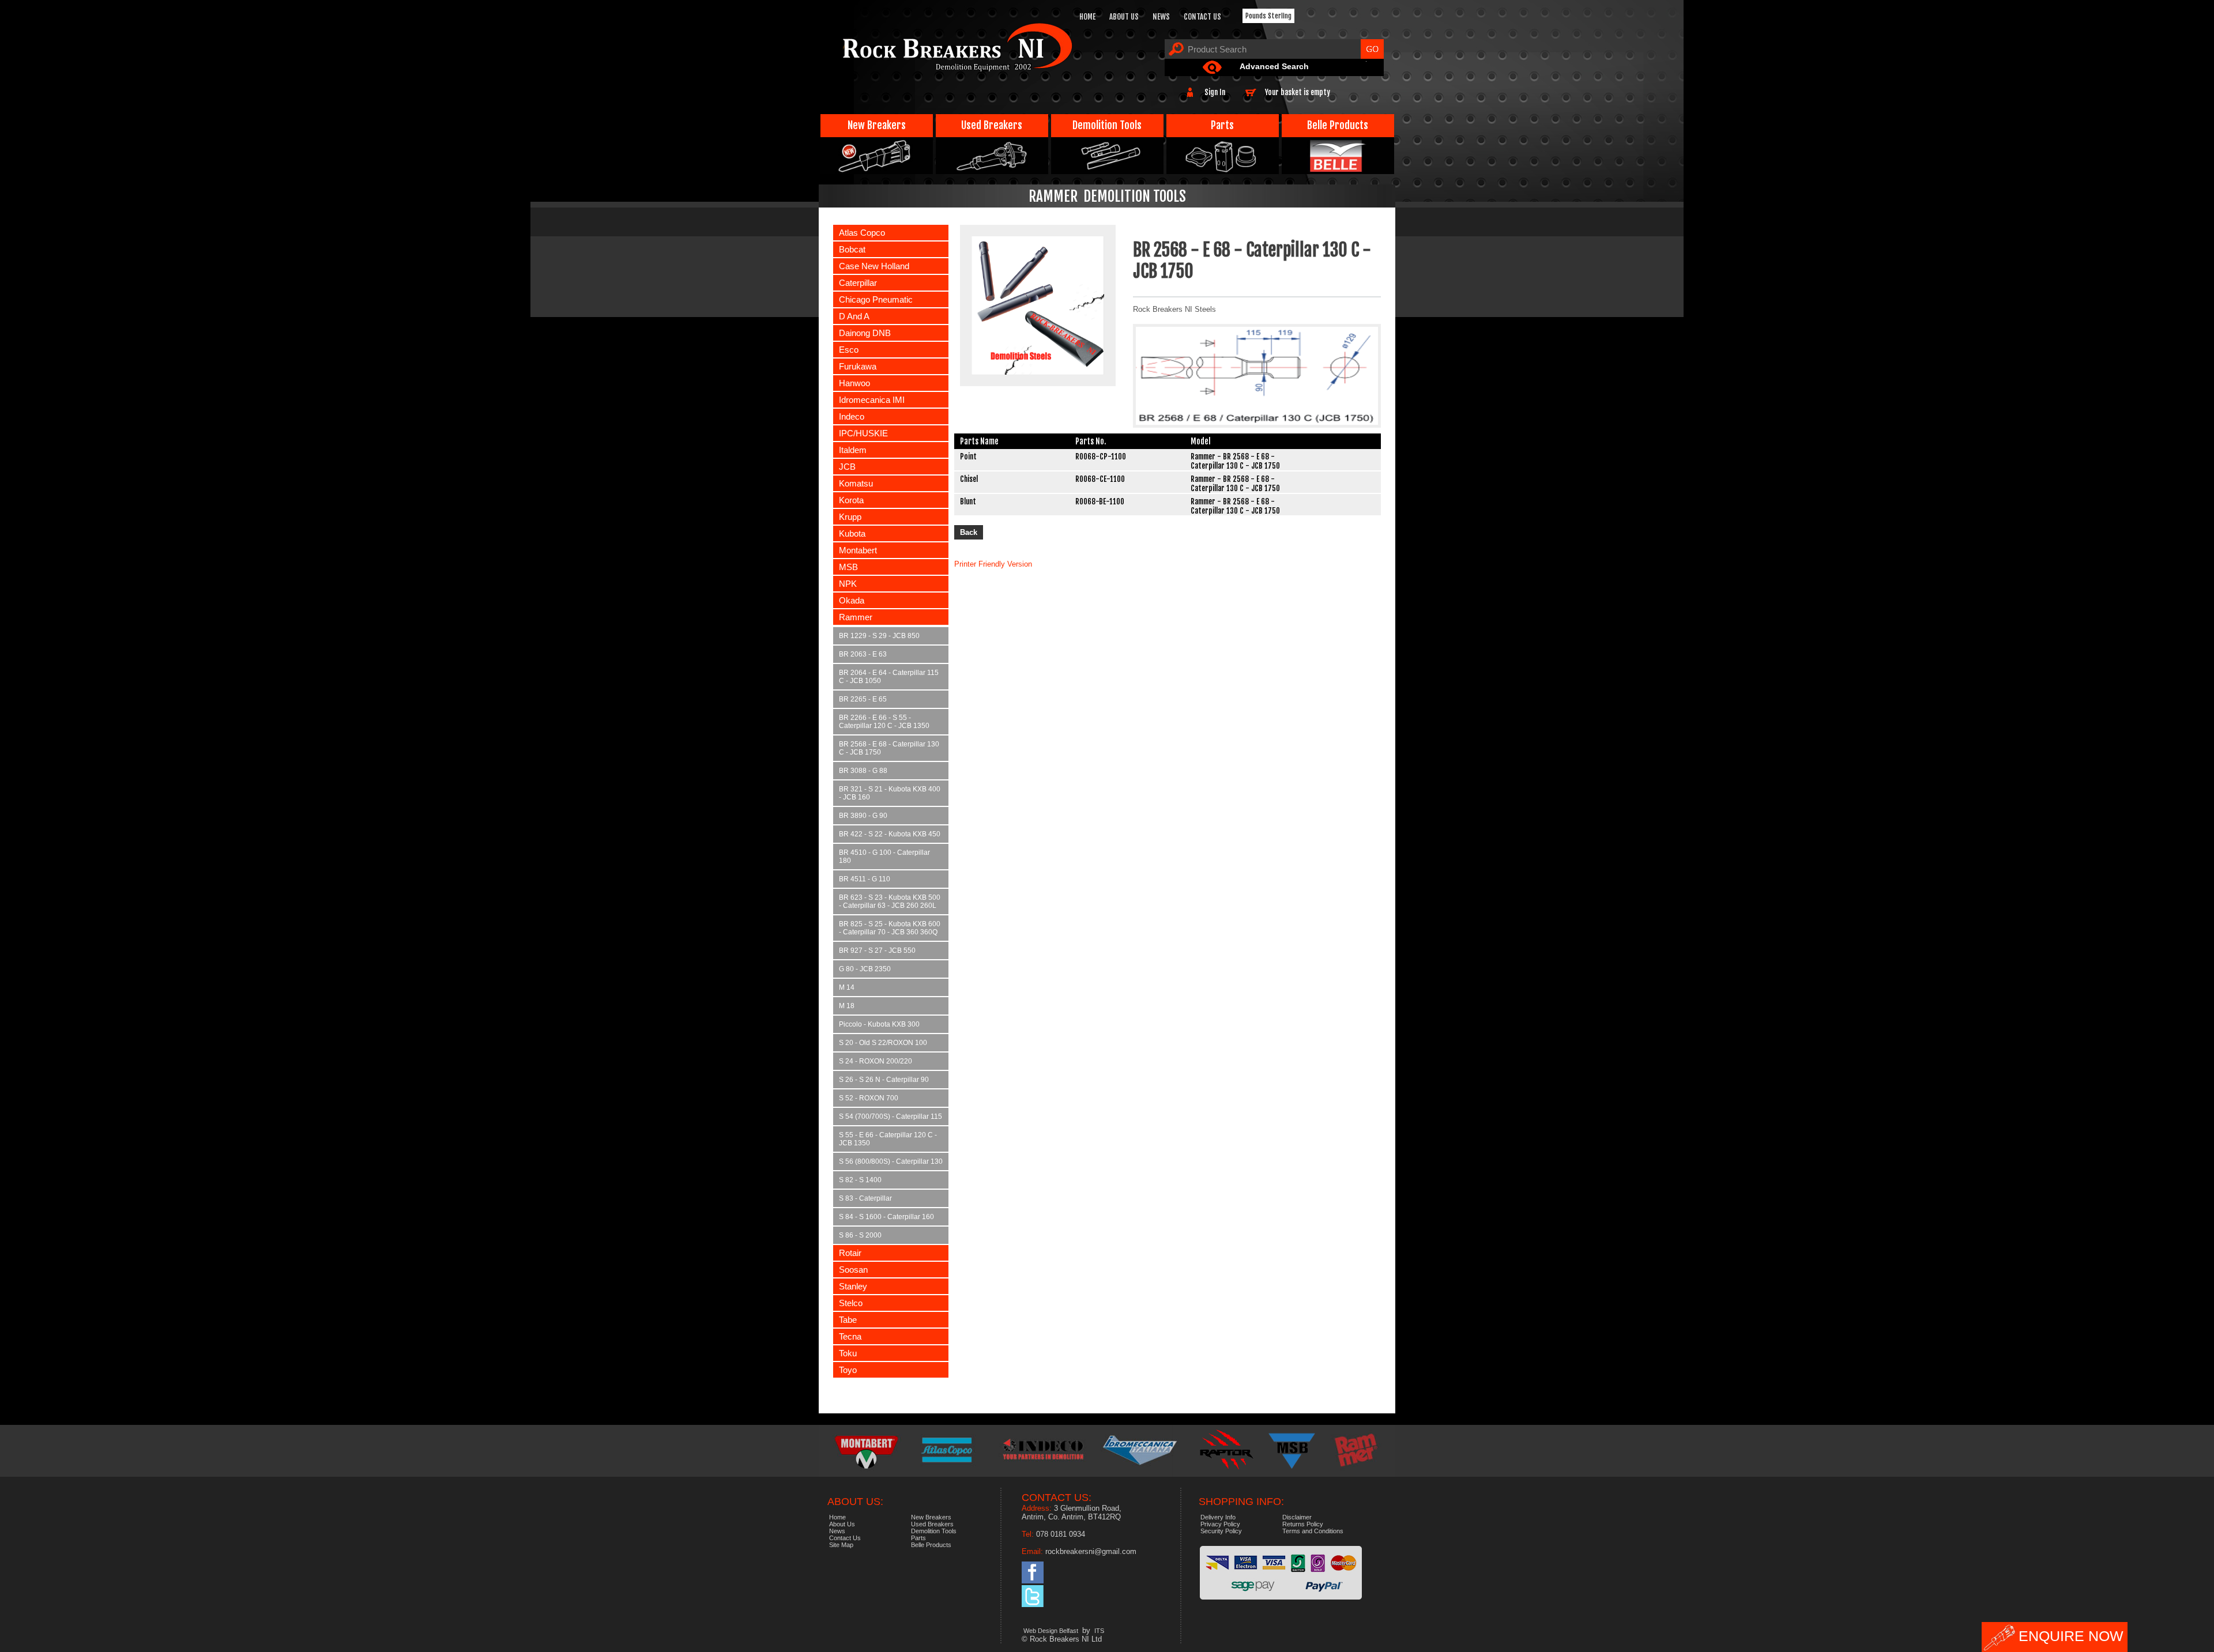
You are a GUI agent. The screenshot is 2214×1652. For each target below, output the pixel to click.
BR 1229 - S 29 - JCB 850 (879, 636)
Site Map (841, 1545)
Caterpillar (858, 283)
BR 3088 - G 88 (863, 771)
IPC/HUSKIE (863, 433)
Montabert (858, 550)
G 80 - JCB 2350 (865, 969)
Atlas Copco (862, 233)
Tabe (848, 1320)
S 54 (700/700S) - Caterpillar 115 (891, 1117)
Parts (1222, 125)
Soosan (853, 1270)
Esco (849, 350)
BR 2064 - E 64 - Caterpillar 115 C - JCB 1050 (889, 677)
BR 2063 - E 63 (863, 654)
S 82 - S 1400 (860, 1180)
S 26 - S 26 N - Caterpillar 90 (884, 1080)
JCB (847, 467)
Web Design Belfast (1051, 1631)
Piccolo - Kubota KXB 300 (879, 1024)
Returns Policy (1303, 1524)
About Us (1124, 17)
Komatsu (856, 483)
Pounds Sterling (1268, 16)
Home (1087, 17)
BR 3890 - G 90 (863, 816)
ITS (1099, 1631)
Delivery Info (1218, 1517)
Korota (851, 500)
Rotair (850, 1253)
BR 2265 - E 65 (863, 699)
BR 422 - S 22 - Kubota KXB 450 (890, 834)
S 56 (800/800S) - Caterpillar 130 (891, 1161)
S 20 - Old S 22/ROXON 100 (883, 1043)
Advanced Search (1274, 66)
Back (969, 532)
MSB (848, 567)
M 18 (847, 1006)
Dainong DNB (865, 333)
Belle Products (1338, 125)
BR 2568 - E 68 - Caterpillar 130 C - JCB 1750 (889, 748)
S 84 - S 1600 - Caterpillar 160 (886, 1217)
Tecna (850, 1336)
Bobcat (852, 249)
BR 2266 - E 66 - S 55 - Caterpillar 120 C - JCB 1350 (884, 722)
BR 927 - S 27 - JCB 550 (877, 951)
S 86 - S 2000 (860, 1235)
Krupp (850, 517)
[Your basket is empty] (1333, 87)
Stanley (853, 1286)
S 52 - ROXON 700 (869, 1098)
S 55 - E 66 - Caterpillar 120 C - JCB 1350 (888, 1139)
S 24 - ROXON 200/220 (876, 1061)
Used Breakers (992, 125)
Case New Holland (874, 266)
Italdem (853, 450)
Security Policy (1221, 1531)
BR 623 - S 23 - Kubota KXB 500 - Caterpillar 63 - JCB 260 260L (890, 902)
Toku (848, 1353)
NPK (848, 584)
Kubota (852, 533)
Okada (852, 600)
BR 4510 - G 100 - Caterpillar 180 (884, 857)
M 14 (847, 987)
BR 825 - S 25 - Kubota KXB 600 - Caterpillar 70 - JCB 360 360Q (890, 928)
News (1161, 17)
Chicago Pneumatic (876, 299)
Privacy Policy (1220, 1524)
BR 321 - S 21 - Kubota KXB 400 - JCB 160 (890, 793)
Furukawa (858, 366)
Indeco (852, 416)
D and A (854, 316)
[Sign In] (1228, 87)
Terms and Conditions (1313, 1531)
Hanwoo (854, 383)
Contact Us (1202, 17)
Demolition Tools (1107, 125)
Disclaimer (1297, 1517)
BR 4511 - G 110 (865, 879)
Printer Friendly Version (993, 564)
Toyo (848, 1370)
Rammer (856, 617)
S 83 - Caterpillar (865, 1198)
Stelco (851, 1303)
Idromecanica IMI (872, 400)
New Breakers (877, 125)
